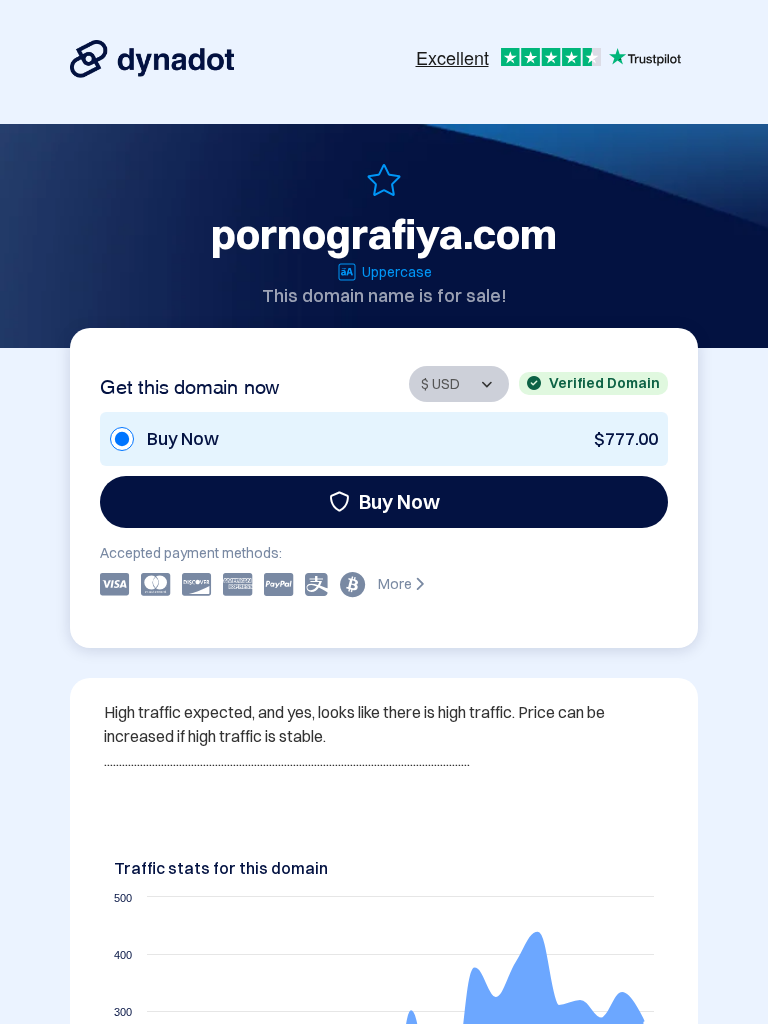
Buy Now (399, 501)
